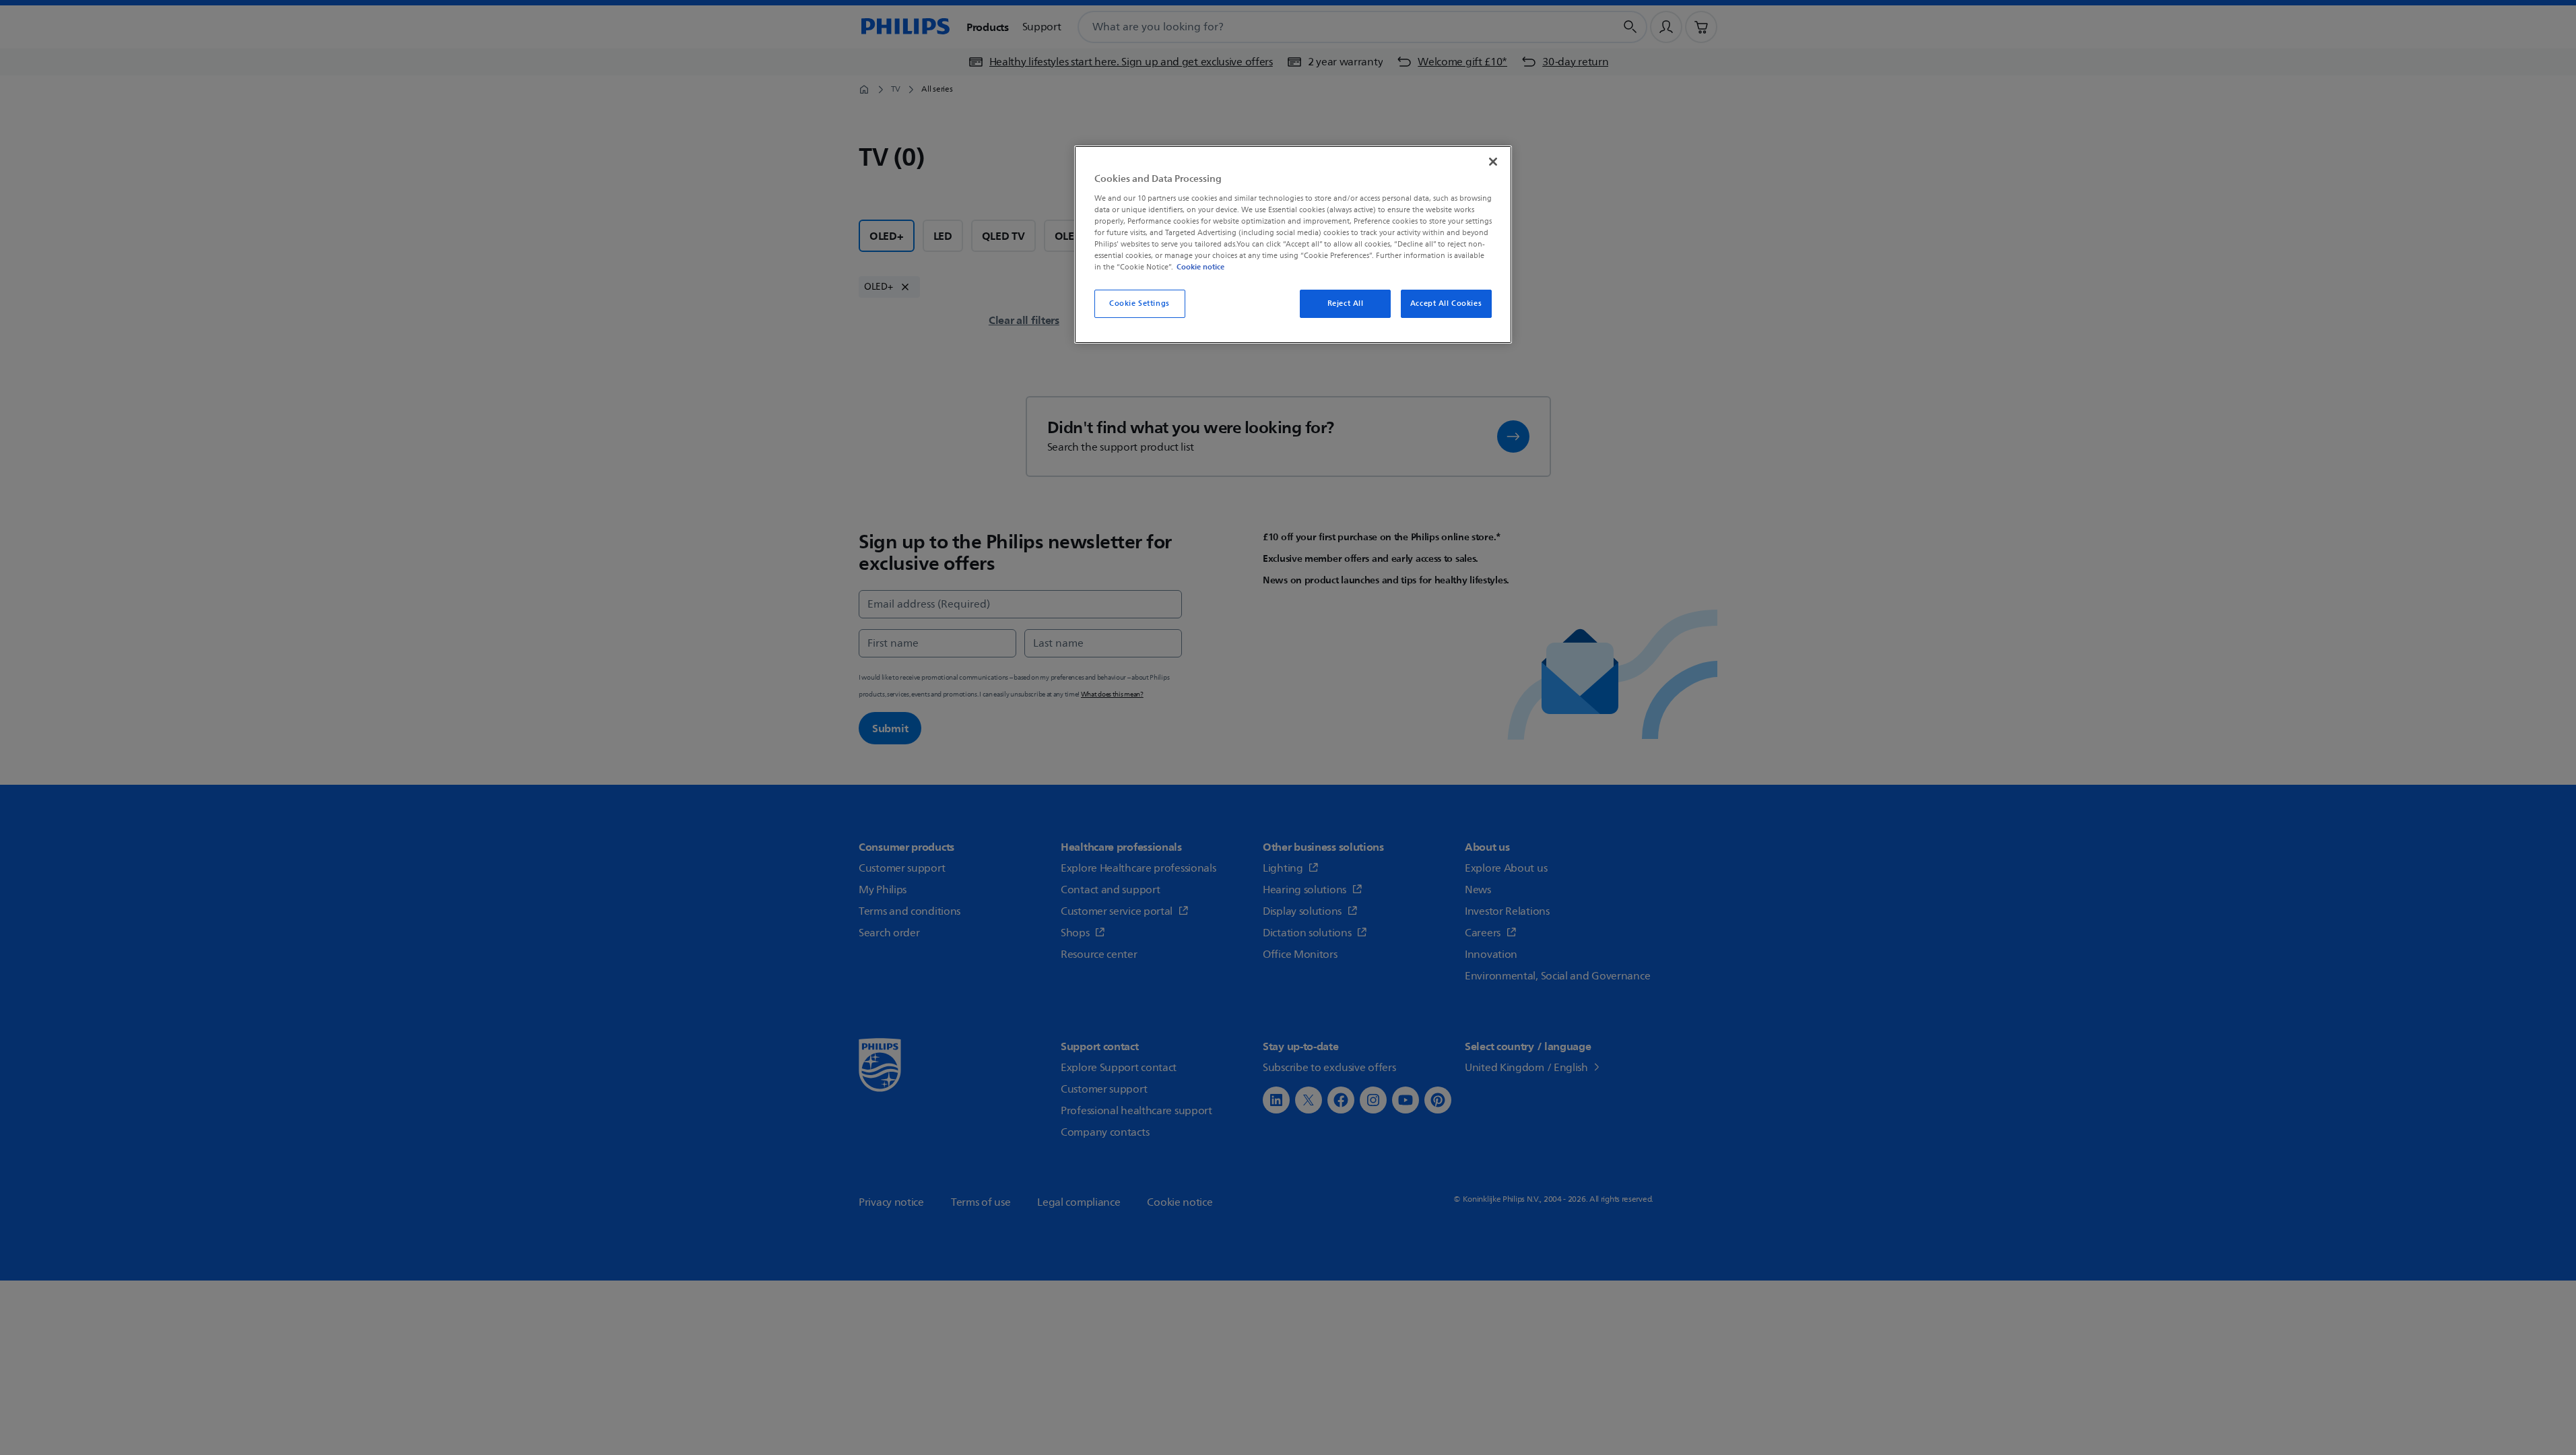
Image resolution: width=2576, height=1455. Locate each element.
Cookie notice (1200, 267)
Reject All (1346, 303)
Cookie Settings (1140, 303)
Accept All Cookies (1446, 303)
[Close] (1493, 162)
